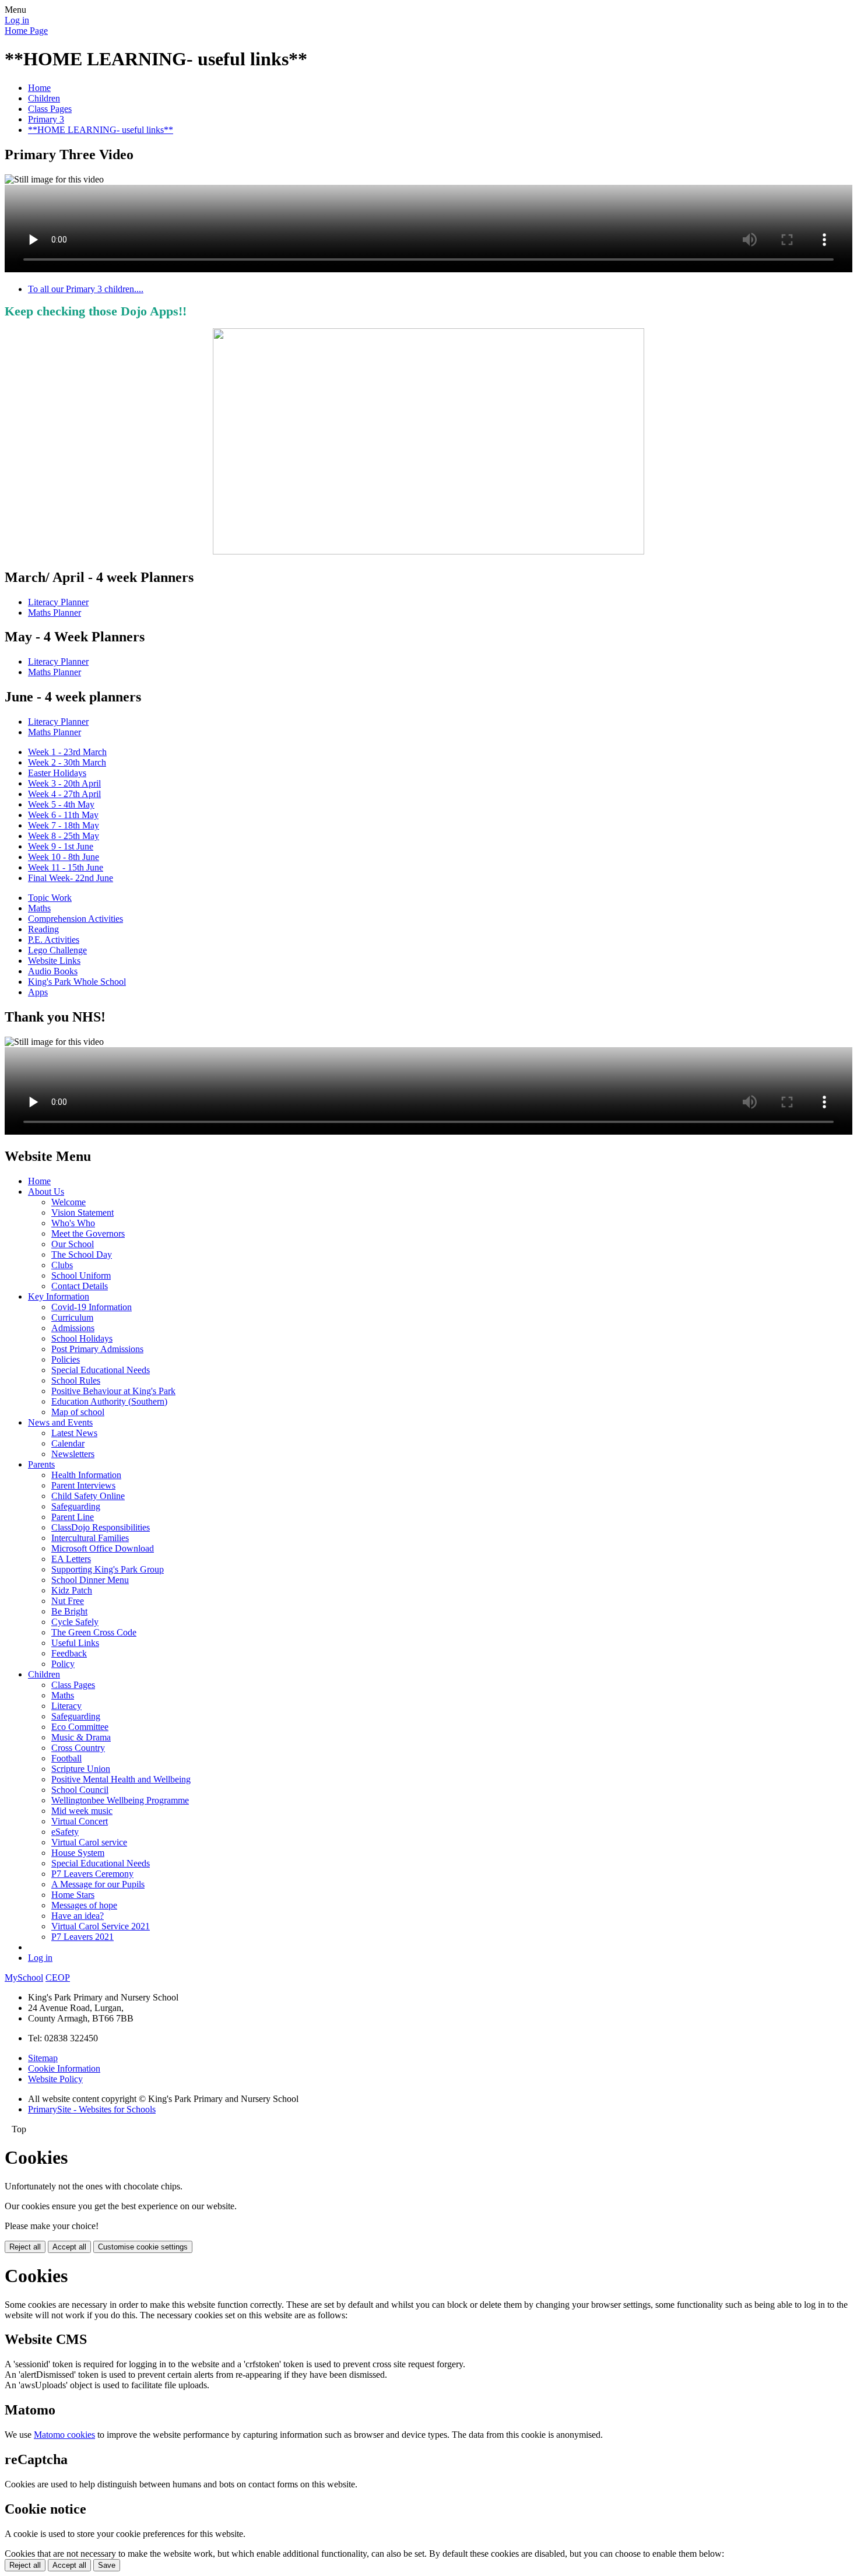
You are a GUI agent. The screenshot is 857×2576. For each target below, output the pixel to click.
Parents (41, 1464)
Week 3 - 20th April (64, 783)
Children (44, 98)
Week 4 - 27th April (64, 794)
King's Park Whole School (77, 982)
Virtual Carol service (89, 1842)
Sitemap (43, 2058)
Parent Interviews (83, 1485)
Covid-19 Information (92, 1307)
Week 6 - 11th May (63, 815)
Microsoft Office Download (103, 1548)
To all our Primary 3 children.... (86, 289)
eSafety (65, 1832)
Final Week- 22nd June (71, 878)
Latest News (74, 1433)
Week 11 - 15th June (66, 867)
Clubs (62, 1265)
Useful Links (75, 1643)
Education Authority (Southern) (109, 1401)
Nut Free (68, 1601)
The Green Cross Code (94, 1632)
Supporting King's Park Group (108, 1569)
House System (78, 1853)
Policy (63, 1664)
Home (39, 88)
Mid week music (82, 1811)
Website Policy (55, 2079)
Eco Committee (80, 1727)
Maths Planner (55, 613)
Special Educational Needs (101, 1370)
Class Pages (50, 109)
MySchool (24, 1977)
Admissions (73, 1328)
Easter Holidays (57, 773)
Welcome (69, 1202)
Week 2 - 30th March (67, 762)
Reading (43, 929)
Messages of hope (84, 1905)
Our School (73, 1244)
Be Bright (69, 1611)
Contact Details (80, 1286)
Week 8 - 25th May (64, 836)
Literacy (66, 1706)
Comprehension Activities (75, 919)
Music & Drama (81, 1737)
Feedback (69, 1653)
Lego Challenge (57, 950)
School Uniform (81, 1275)
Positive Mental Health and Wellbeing (121, 1779)
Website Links (54, 961)
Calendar (68, 1443)
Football (66, 1758)
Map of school (78, 1412)
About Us (46, 1192)
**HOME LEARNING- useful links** (101, 130)
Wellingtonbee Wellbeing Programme (120, 1800)
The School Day (82, 1254)
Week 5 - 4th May (61, 804)
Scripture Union (81, 1769)
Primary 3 (46, 119)
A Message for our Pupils (98, 1884)
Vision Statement (82, 1212)
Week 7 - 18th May (64, 825)
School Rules (76, 1380)
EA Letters (71, 1559)
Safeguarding (76, 1506)
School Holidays (82, 1338)
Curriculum (72, 1317)
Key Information (59, 1296)
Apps (38, 992)
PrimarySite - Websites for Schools (92, 2109)
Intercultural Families (90, 1538)
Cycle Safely (75, 1622)
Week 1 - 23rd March (67, 752)
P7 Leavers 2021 (82, 1937)
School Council (80, 1790)
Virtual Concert (80, 1821)
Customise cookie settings (143, 2247)
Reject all (25, 2247)
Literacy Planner (58, 602)
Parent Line (73, 1517)
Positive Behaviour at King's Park (113, 1391)
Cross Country (78, 1748)
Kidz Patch (72, 1590)
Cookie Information (64, 2068)
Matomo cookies (64, 2435)
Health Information (86, 1475)
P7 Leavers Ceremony (92, 1874)
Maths (39, 908)
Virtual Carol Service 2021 (101, 1926)
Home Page (26, 31)
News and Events (60, 1422)
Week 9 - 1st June (61, 846)
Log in (17, 20)
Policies (66, 1359)
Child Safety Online (88, 1496)
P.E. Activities (54, 940)
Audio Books (53, 971)
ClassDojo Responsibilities (101, 1527)
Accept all (69, 2247)
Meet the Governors (88, 1233)
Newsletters (73, 1454)
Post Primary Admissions (97, 1349)
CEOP (58, 1977)
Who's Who (73, 1223)
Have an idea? (78, 1916)
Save (107, 2565)
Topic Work (50, 898)
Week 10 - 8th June (64, 857)
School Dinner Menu (90, 1580)
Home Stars (73, 1895)
